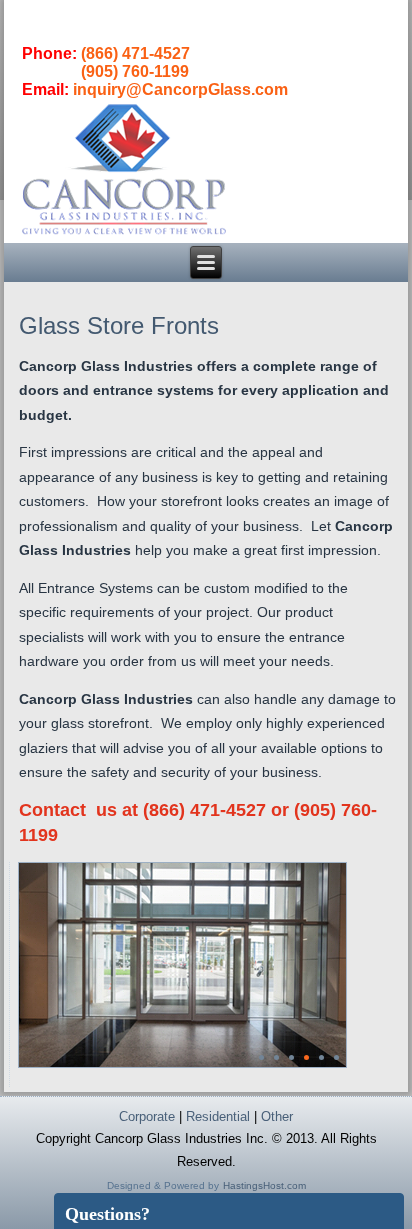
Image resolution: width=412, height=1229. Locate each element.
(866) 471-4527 (135, 53)
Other (277, 1116)
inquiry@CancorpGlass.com (180, 89)
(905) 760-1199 (135, 71)
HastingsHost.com (264, 1185)
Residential (218, 1116)
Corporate (147, 1116)
